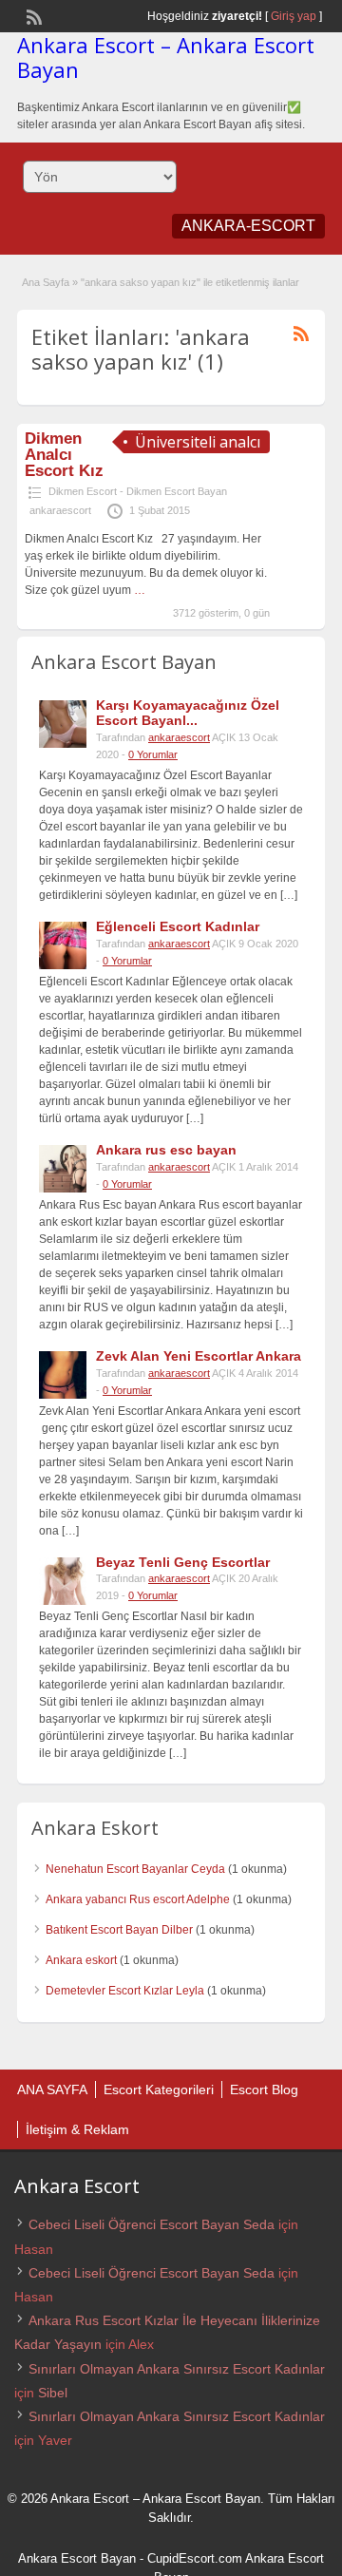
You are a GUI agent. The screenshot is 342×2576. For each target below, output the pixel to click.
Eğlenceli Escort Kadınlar (178, 926)
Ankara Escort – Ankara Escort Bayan (166, 57)
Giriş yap (294, 16)
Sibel (53, 2393)
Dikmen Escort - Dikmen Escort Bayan (138, 491)
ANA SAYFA (52, 2089)
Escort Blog (264, 2089)
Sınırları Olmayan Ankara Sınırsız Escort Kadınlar (177, 2369)
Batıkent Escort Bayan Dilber (119, 1930)
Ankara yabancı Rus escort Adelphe (138, 1899)
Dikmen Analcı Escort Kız (64, 455)
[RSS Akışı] (32, 15)
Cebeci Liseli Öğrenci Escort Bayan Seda (152, 2224)
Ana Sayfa (46, 282)
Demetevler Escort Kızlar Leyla (125, 1991)
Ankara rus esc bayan (166, 1150)
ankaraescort (60, 510)
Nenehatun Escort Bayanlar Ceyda (135, 1869)
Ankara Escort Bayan (77, 2558)
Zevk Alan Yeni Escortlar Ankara (199, 1356)
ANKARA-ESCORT (248, 226)
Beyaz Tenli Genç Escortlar (183, 1562)
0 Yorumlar (153, 754)
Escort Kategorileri (159, 2089)
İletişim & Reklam (77, 2129)
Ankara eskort (81, 1960)
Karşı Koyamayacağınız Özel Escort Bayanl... (188, 713)
